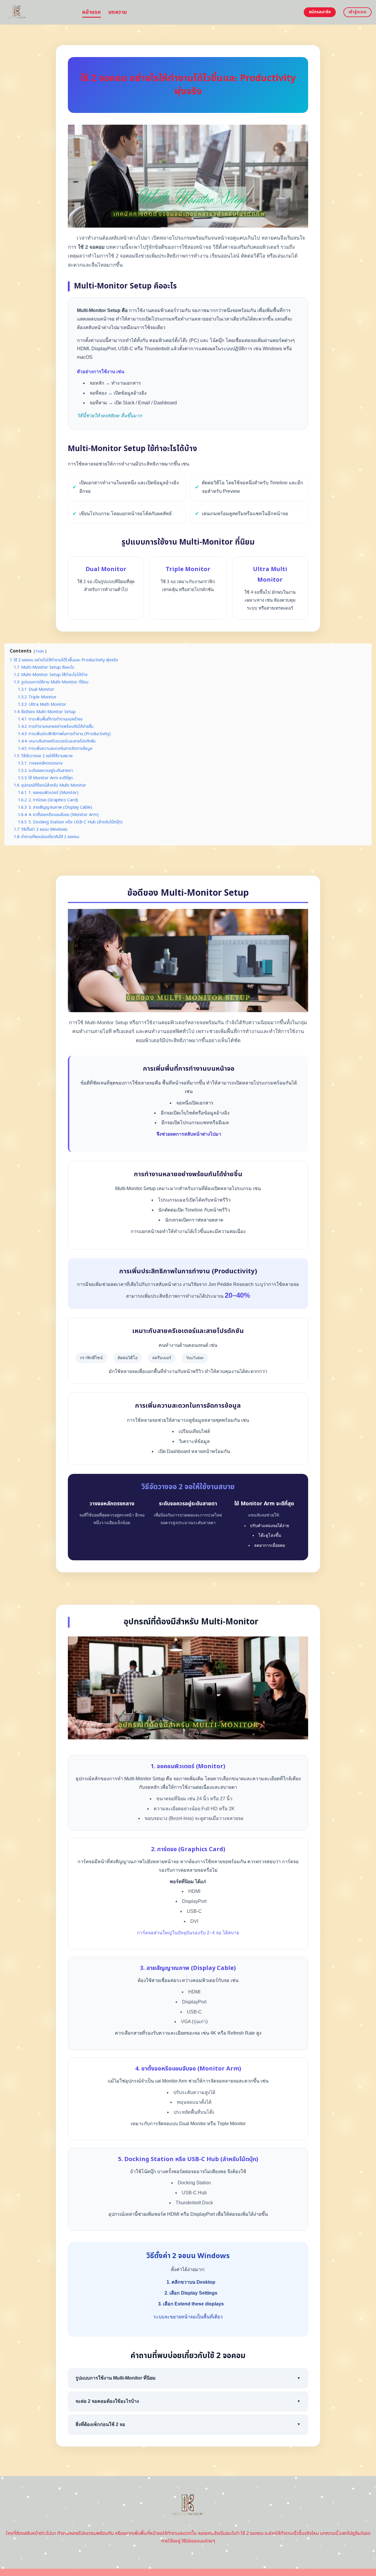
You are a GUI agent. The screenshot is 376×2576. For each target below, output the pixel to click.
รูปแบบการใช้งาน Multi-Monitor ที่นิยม (188, 2378)
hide (40, 651)
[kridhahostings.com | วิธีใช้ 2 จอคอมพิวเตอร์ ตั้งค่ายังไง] (39, 12)
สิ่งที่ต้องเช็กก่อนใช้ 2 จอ (188, 2424)
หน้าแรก (92, 12)
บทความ (118, 12)
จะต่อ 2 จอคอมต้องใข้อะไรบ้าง (188, 2401)
